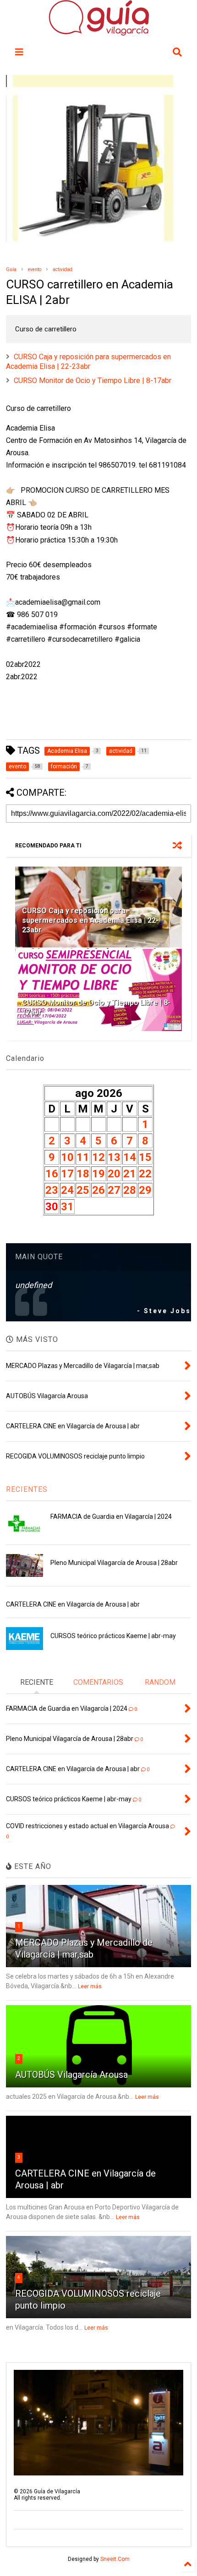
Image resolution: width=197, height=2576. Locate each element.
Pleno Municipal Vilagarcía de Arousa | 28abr (114, 1563)
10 (67, 1157)
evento (35, 269)
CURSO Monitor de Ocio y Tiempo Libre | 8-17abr (93, 381)
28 (130, 1190)
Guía (11, 269)
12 (98, 1157)
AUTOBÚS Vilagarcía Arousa (71, 2075)
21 (130, 1174)
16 (52, 1174)
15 (145, 1157)
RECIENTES (27, 1489)
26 (98, 1190)
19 (98, 1174)
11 (83, 1157)
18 (83, 1174)
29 (145, 1190)
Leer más (90, 1986)
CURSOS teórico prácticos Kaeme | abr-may (113, 1636)
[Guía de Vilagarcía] (99, 32)
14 (130, 1157)
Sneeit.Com (115, 2559)
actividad (63, 269)
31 (67, 1207)
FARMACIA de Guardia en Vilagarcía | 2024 (111, 1517)
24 (67, 1190)
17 (67, 1174)
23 (52, 1190)
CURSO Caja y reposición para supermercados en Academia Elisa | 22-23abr (88, 362)
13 (114, 1157)
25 (83, 1190)
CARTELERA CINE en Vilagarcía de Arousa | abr (73, 1604)
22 (145, 1174)
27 (114, 1190)
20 (114, 1174)
